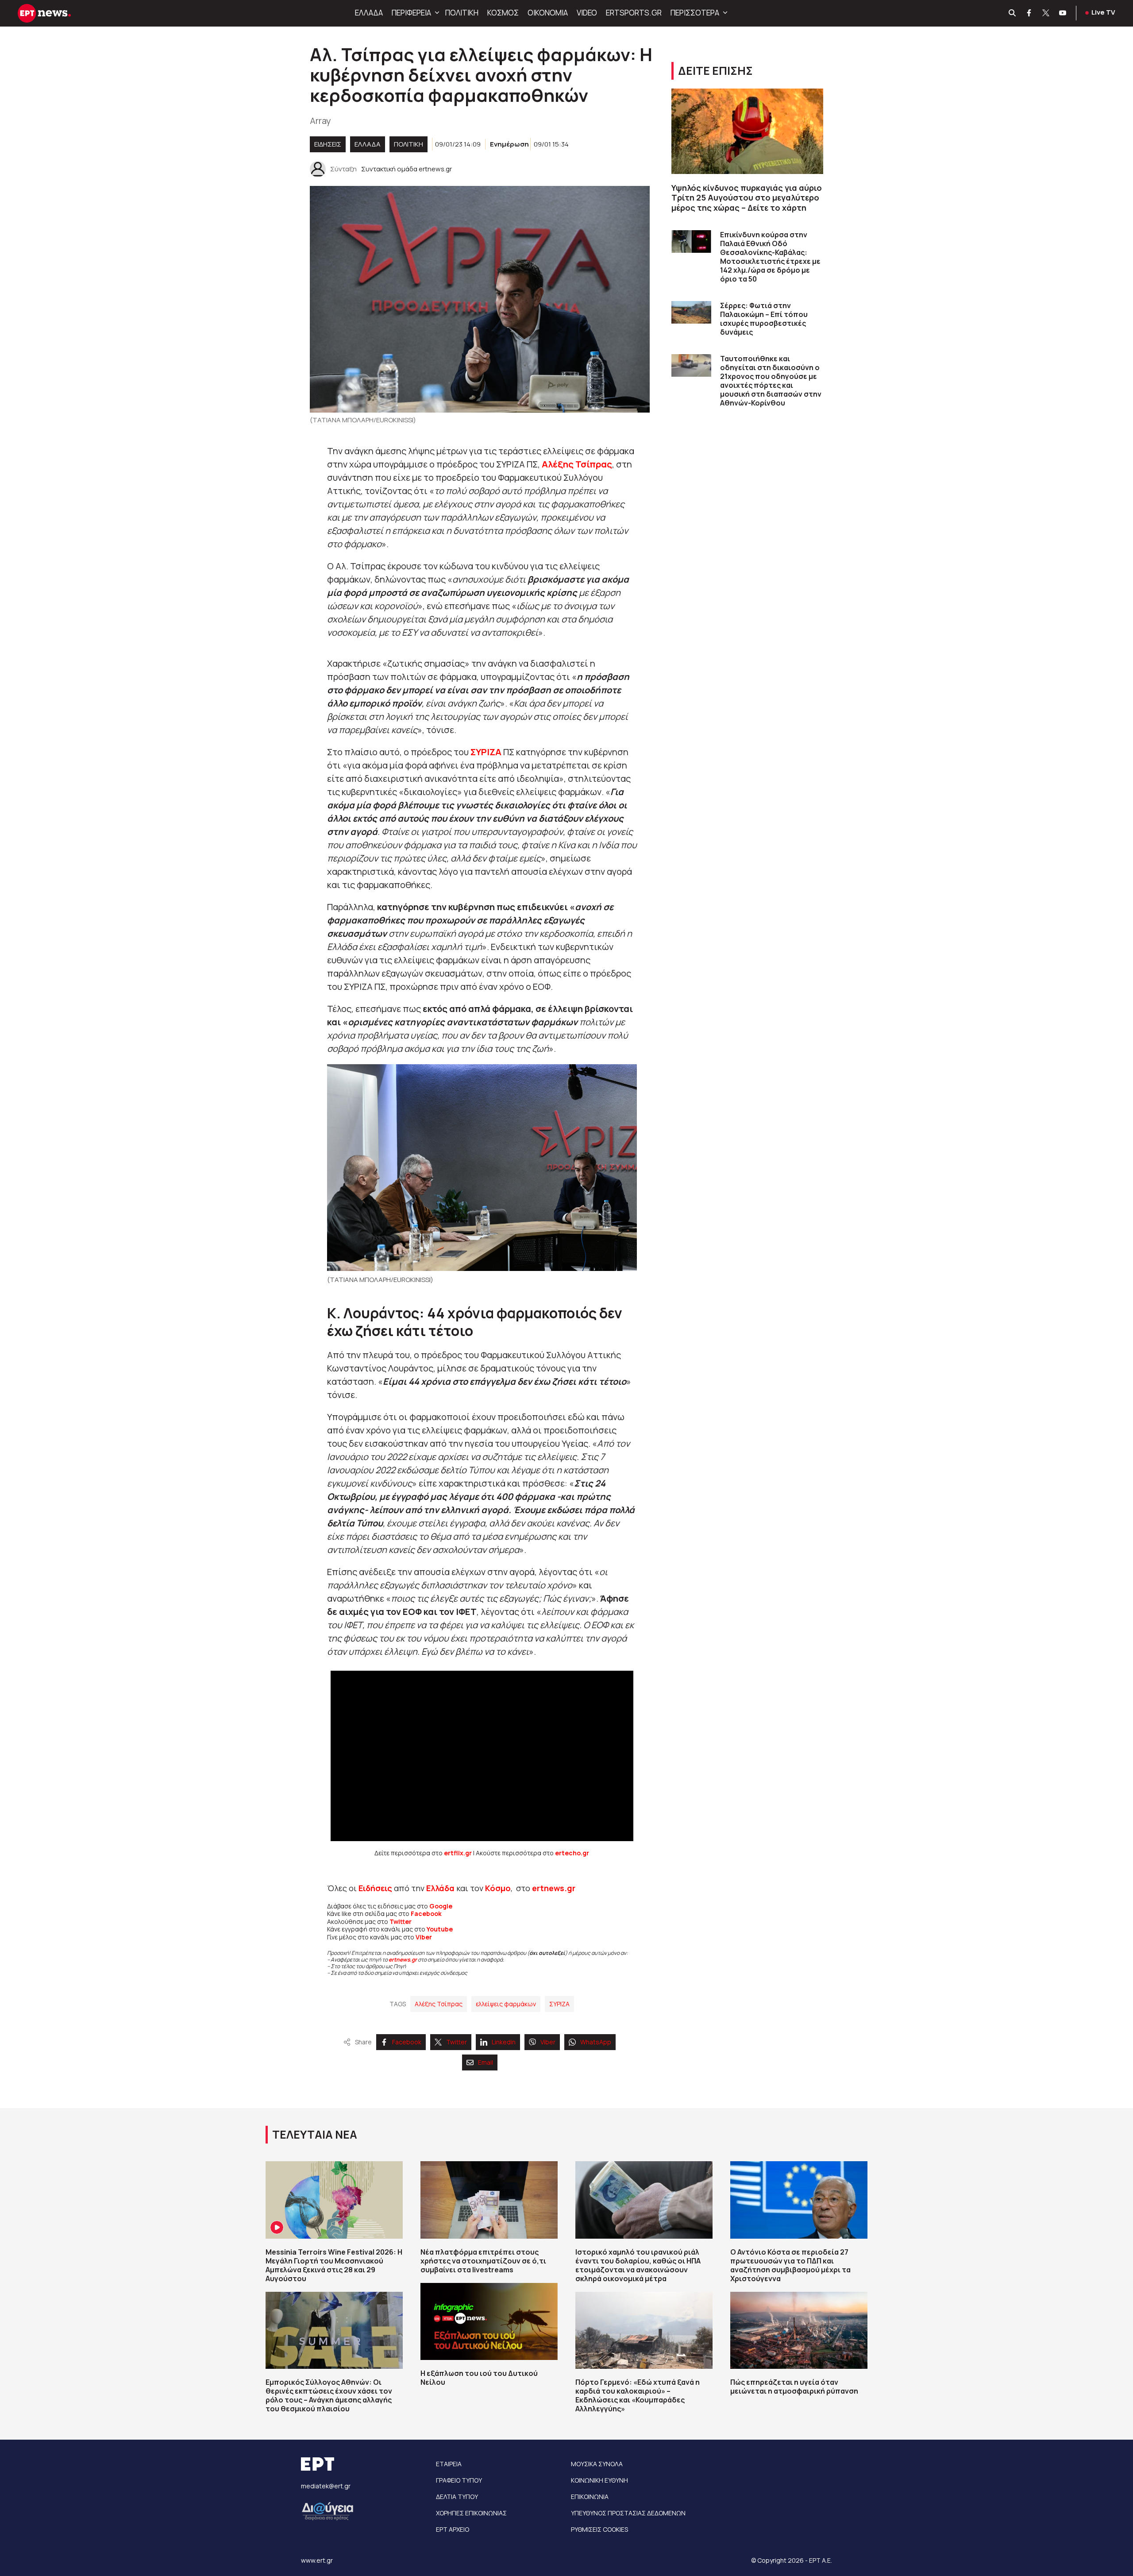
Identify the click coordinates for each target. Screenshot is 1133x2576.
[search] (1013, 13)
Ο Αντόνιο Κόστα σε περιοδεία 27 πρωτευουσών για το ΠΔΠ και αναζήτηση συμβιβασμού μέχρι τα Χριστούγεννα (790, 2265)
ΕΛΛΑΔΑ (369, 13)
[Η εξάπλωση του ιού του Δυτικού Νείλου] (489, 2321)
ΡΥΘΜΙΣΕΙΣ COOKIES (599, 2529)
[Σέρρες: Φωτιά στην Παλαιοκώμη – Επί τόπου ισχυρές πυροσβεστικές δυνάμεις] (691, 312)
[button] (436, 13)
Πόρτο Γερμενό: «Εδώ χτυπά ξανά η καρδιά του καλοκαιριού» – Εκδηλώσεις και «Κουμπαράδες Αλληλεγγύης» (638, 2395)
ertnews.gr (403, 1960)
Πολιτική (408, 144)
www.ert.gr (317, 2560)
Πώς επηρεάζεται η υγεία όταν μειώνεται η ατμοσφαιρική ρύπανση (794, 2387)
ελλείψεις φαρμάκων (506, 2004)
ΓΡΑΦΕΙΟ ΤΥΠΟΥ (459, 2480)
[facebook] (1029, 13)
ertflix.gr (458, 1853)
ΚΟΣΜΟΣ (503, 13)
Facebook (426, 1914)
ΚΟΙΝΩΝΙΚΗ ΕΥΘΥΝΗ (599, 2480)
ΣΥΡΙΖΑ (559, 2004)
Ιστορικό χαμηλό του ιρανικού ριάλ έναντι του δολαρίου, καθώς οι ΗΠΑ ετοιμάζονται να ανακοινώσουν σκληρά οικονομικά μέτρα (638, 2265)
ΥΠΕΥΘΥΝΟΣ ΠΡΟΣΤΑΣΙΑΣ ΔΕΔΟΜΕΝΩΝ (628, 2513)
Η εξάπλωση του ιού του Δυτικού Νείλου (479, 2378)
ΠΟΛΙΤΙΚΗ (462, 13)
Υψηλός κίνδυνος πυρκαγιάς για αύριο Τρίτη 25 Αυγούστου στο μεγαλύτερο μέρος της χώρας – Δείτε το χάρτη (747, 198)
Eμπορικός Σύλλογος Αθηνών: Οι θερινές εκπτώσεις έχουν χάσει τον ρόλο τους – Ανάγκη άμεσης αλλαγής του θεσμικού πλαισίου (329, 2395)
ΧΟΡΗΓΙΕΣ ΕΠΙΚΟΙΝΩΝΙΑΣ (471, 2513)
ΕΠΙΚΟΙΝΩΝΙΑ (590, 2497)
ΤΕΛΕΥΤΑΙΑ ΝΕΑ (315, 2134)
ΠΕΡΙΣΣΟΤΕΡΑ (695, 13)
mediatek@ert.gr (326, 2486)
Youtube (440, 1929)
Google (441, 1906)
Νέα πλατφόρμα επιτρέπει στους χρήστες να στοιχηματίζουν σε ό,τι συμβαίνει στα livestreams (483, 2261)
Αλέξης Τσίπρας (439, 2004)
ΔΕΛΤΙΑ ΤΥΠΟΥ (457, 2497)
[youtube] (1063, 13)
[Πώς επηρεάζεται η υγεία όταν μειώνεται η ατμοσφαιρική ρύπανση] (799, 2330)
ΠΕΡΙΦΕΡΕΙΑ (411, 13)
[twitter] (1046, 13)
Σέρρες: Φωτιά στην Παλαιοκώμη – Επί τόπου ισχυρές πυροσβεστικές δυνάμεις (764, 319)
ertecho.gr (572, 1853)
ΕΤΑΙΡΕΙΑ (449, 2464)
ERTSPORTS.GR (634, 13)
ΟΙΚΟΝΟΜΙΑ (548, 13)
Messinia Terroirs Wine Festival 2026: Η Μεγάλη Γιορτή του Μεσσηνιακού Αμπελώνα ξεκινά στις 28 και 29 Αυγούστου (334, 2265)
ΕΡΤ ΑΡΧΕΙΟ (453, 2529)
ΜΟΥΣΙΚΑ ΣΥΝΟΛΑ (597, 2464)
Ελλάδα (440, 1888)
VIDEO (587, 13)
